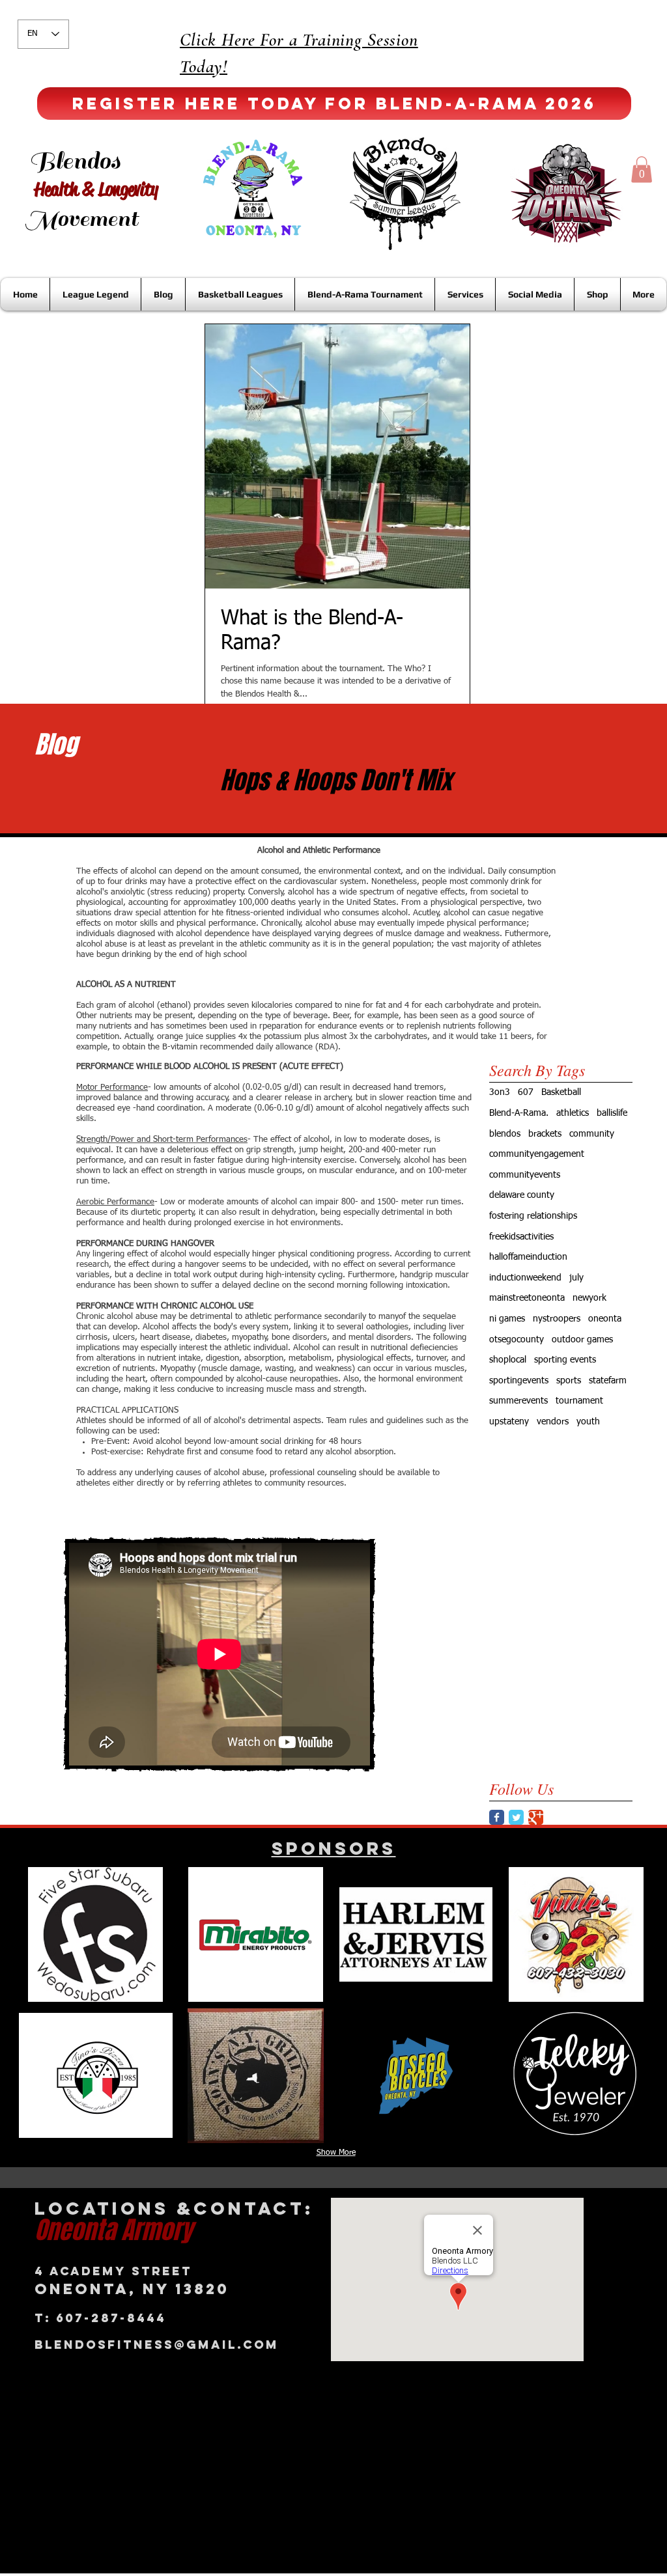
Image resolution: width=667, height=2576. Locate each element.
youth (588, 1422)
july (576, 1278)
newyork (589, 1298)
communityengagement (537, 1154)
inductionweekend (525, 1278)
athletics (573, 1113)
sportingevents (519, 1381)
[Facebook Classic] (497, 1817)
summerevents (518, 1401)
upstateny (509, 1422)
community (592, 1134)
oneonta (605, 1319)
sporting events (565, 1360)
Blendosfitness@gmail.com (157, 2345)
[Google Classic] (536, 1817)
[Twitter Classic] (516, 1817)
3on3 (500, 1092)
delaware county (522, 1195)
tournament (579, 1401)
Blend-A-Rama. (519, 1113)
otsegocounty (517, 1340)
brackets (545, 1134)
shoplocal (508, 1360)
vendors (553, 1422)
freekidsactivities (521, 1237)
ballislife (612, 1113)
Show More (336, 2153)
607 (526, 1092)
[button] (642, 170)
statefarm (608, 1381)
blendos (505, 1134)
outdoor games (582, 1340)
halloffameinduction (528, 1257)
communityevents (525, 1175)
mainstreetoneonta (527, 1298)
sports (569, 1381)
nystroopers (557, 1319)
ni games (507, 1319)
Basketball (561, 1092)
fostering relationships (533, 1216)
